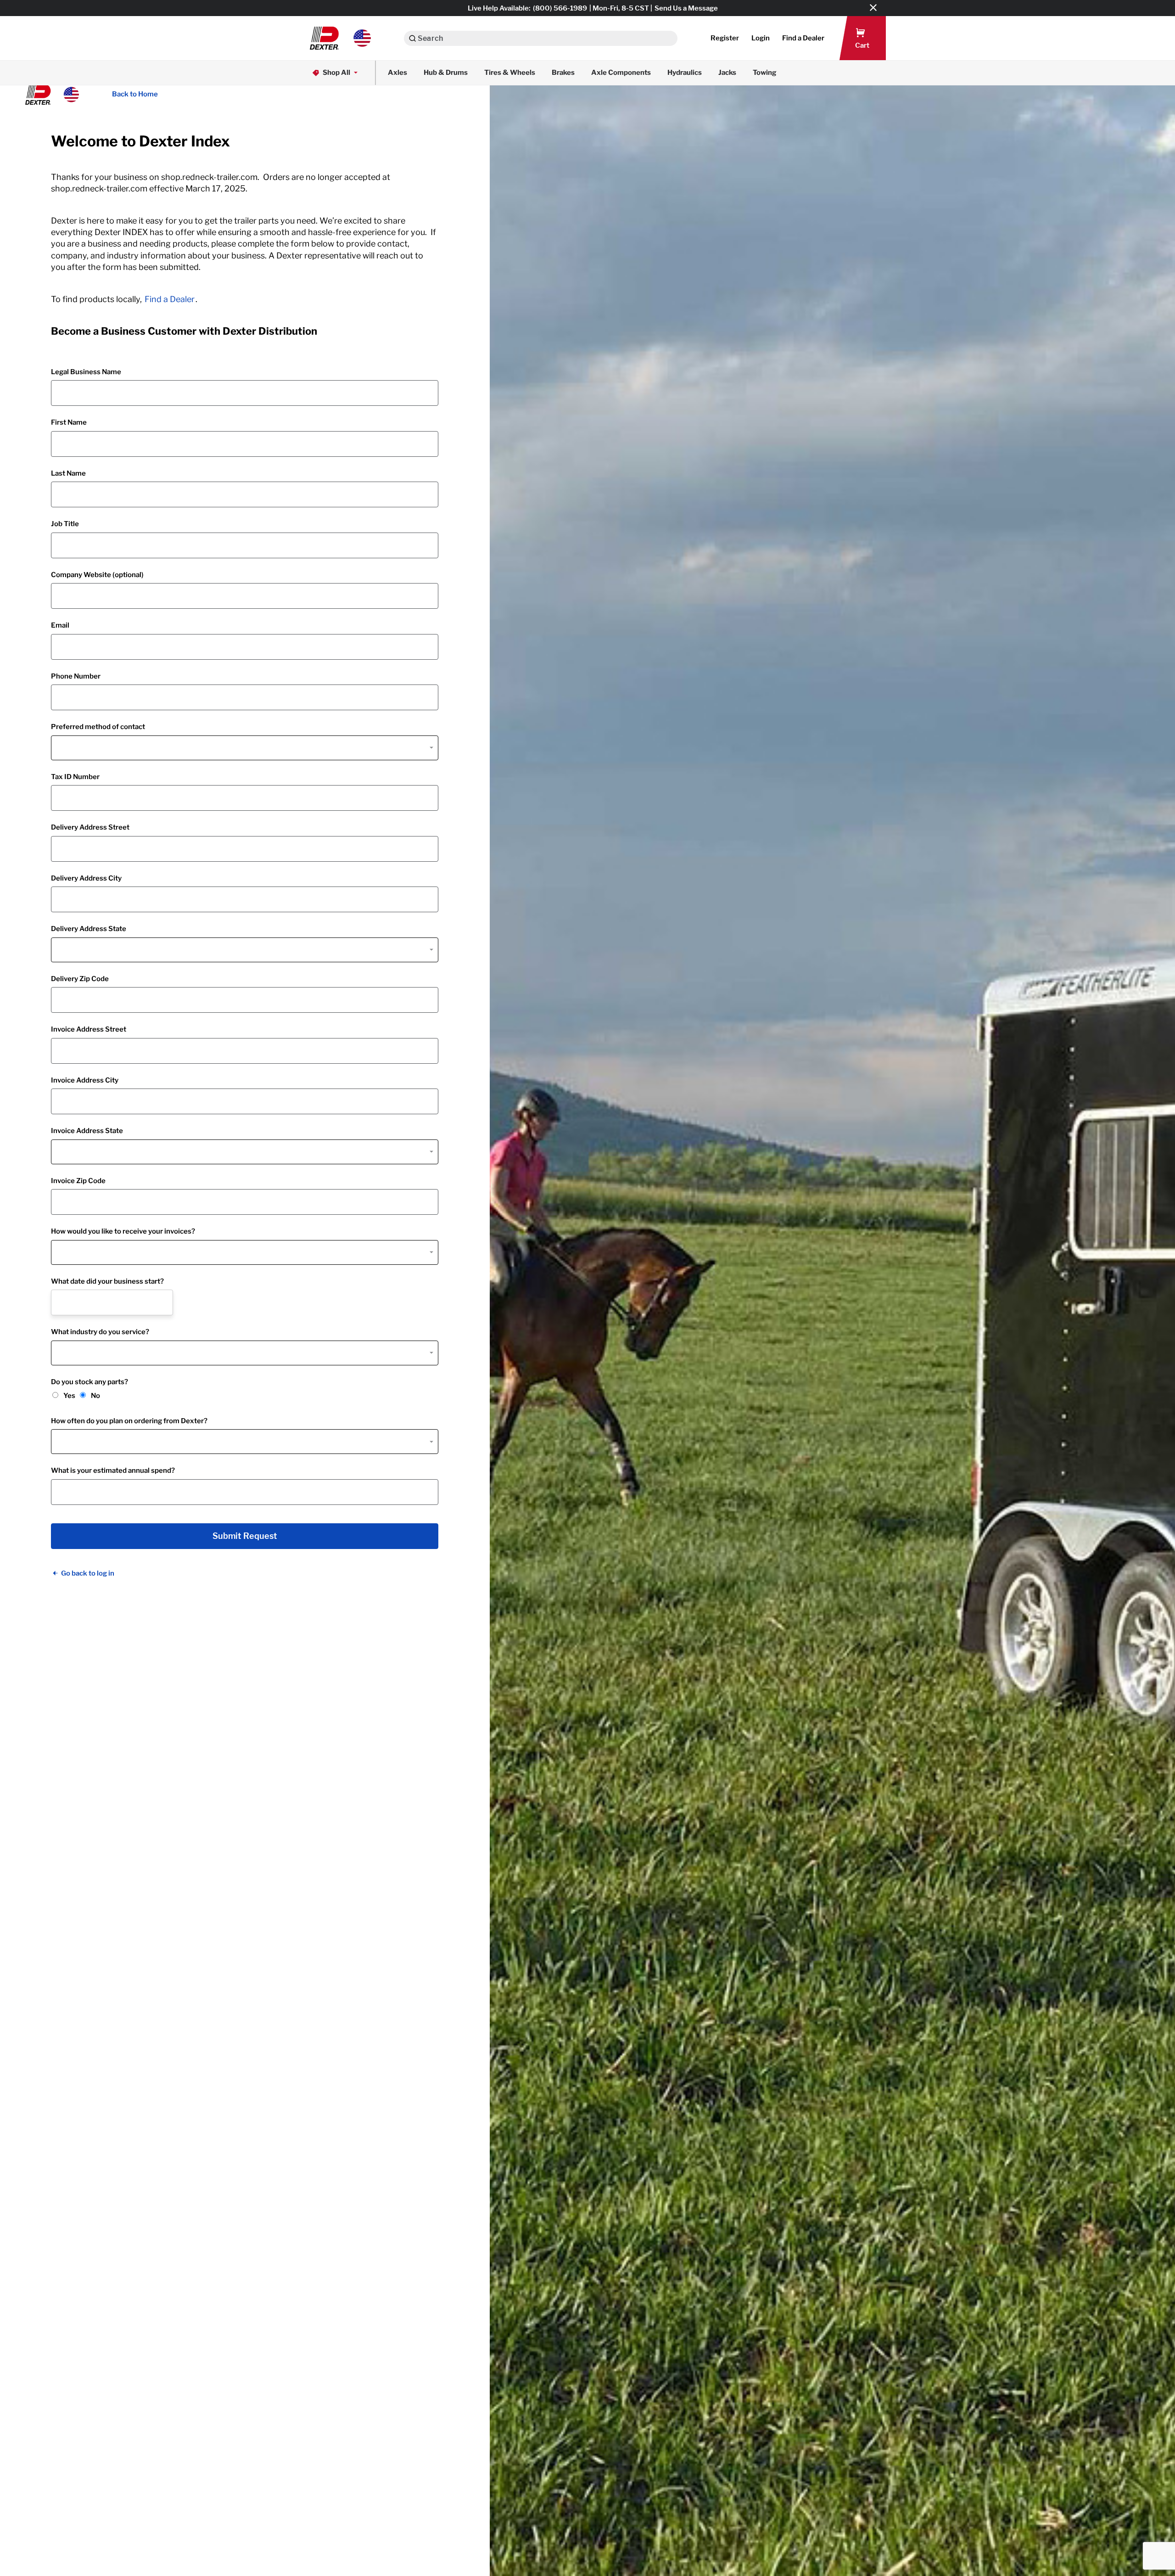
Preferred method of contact (98, 727)
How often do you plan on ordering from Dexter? (129, 1421)
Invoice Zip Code (78, 1181)
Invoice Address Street (89, 1029)
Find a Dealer (170, 299)
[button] (340, 38)
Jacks (727, 73)
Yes (69, 1396)
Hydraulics (685, 73)
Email (60, 625)
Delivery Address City (86, 878)
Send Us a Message (686, 8)
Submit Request (245, 1536)
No (95, 1396)
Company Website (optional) (97, 575)
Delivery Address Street (90, 827)
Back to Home (135, 94)
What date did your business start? (107, 1281)
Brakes (563, 73)
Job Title (65, 524)
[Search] (412, 38)
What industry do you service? (100, 1332)
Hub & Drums (446, 73)
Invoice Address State (87, 1131)
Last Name (68, 473)
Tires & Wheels (510, 73)
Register (725, 38)
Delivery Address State (89, 929)
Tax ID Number (75, 777)
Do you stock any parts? (90, 1382)
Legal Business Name (86, 372)
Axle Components (621, 73)
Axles (397, 73)
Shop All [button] (336, 73)
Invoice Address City (85, 1080)
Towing (765, 73)
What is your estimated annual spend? (113, 1470)
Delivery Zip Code (80, 979)
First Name (69, 422)
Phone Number (76, 676)
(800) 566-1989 (560, 8)
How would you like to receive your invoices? (123, 1231)
